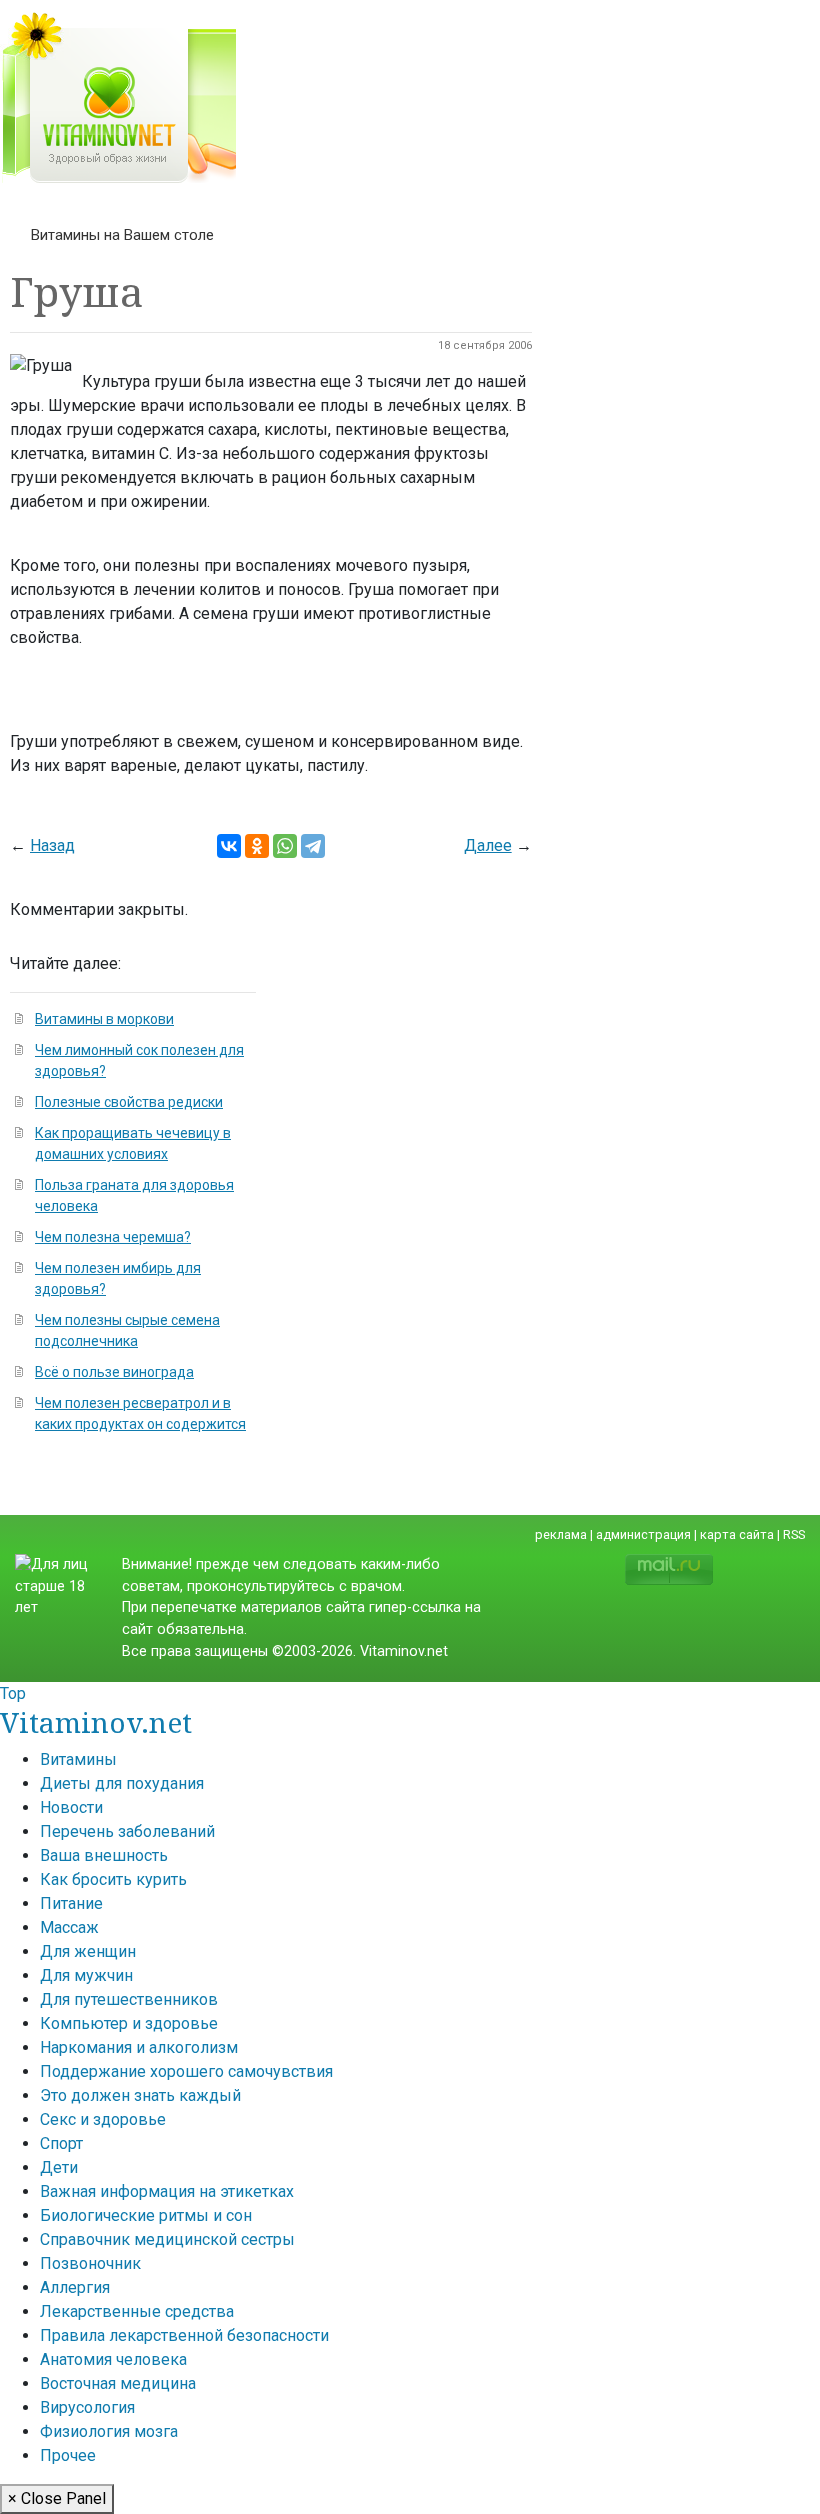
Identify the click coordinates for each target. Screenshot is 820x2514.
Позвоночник (90, 2263)
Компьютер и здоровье (129, 2023)
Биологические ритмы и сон (146, 2215)
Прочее (68, 2455)
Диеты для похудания (122, 1783)
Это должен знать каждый (140, 2095)
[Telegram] (313, 846)
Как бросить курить (113, 1879)
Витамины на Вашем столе (122, 235)
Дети (59, 2167)
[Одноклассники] (257, 846)
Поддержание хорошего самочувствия (186, 2071)
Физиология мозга (109, 2431)
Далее (488, 845)
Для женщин (88, 1951)
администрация (643, 1534)
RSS (794, 1534)
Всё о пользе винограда (114, 1372)
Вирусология (87, 2407)
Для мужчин (86, 1975)
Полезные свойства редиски (129, 1102)
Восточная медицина (118, 2383)
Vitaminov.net (96, 1722)
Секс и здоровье (103, 2119)
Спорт (61, 2143)
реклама (561, 1534)
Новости (71, 1807)
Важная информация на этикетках (167, 2191)
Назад (52, 845)
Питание (71, 1903)
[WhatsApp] (285, 846)
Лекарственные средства (137, 2311)
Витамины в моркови (104, 1019)
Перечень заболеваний (127, 1831)
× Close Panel (57, 2498)
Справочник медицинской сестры (167, 2239)
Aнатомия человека (113, 2359)
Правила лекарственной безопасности (184, 2335)
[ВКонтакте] (229, 846)
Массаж (69, 1927)
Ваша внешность (104, 1855)
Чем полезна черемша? (113, 1237)
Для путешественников (129, 1999)
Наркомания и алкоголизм (139, 2047)
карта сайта (737, 1534)
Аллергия (75, 2287)
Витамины (78, 1759)
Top (13, 1693)
